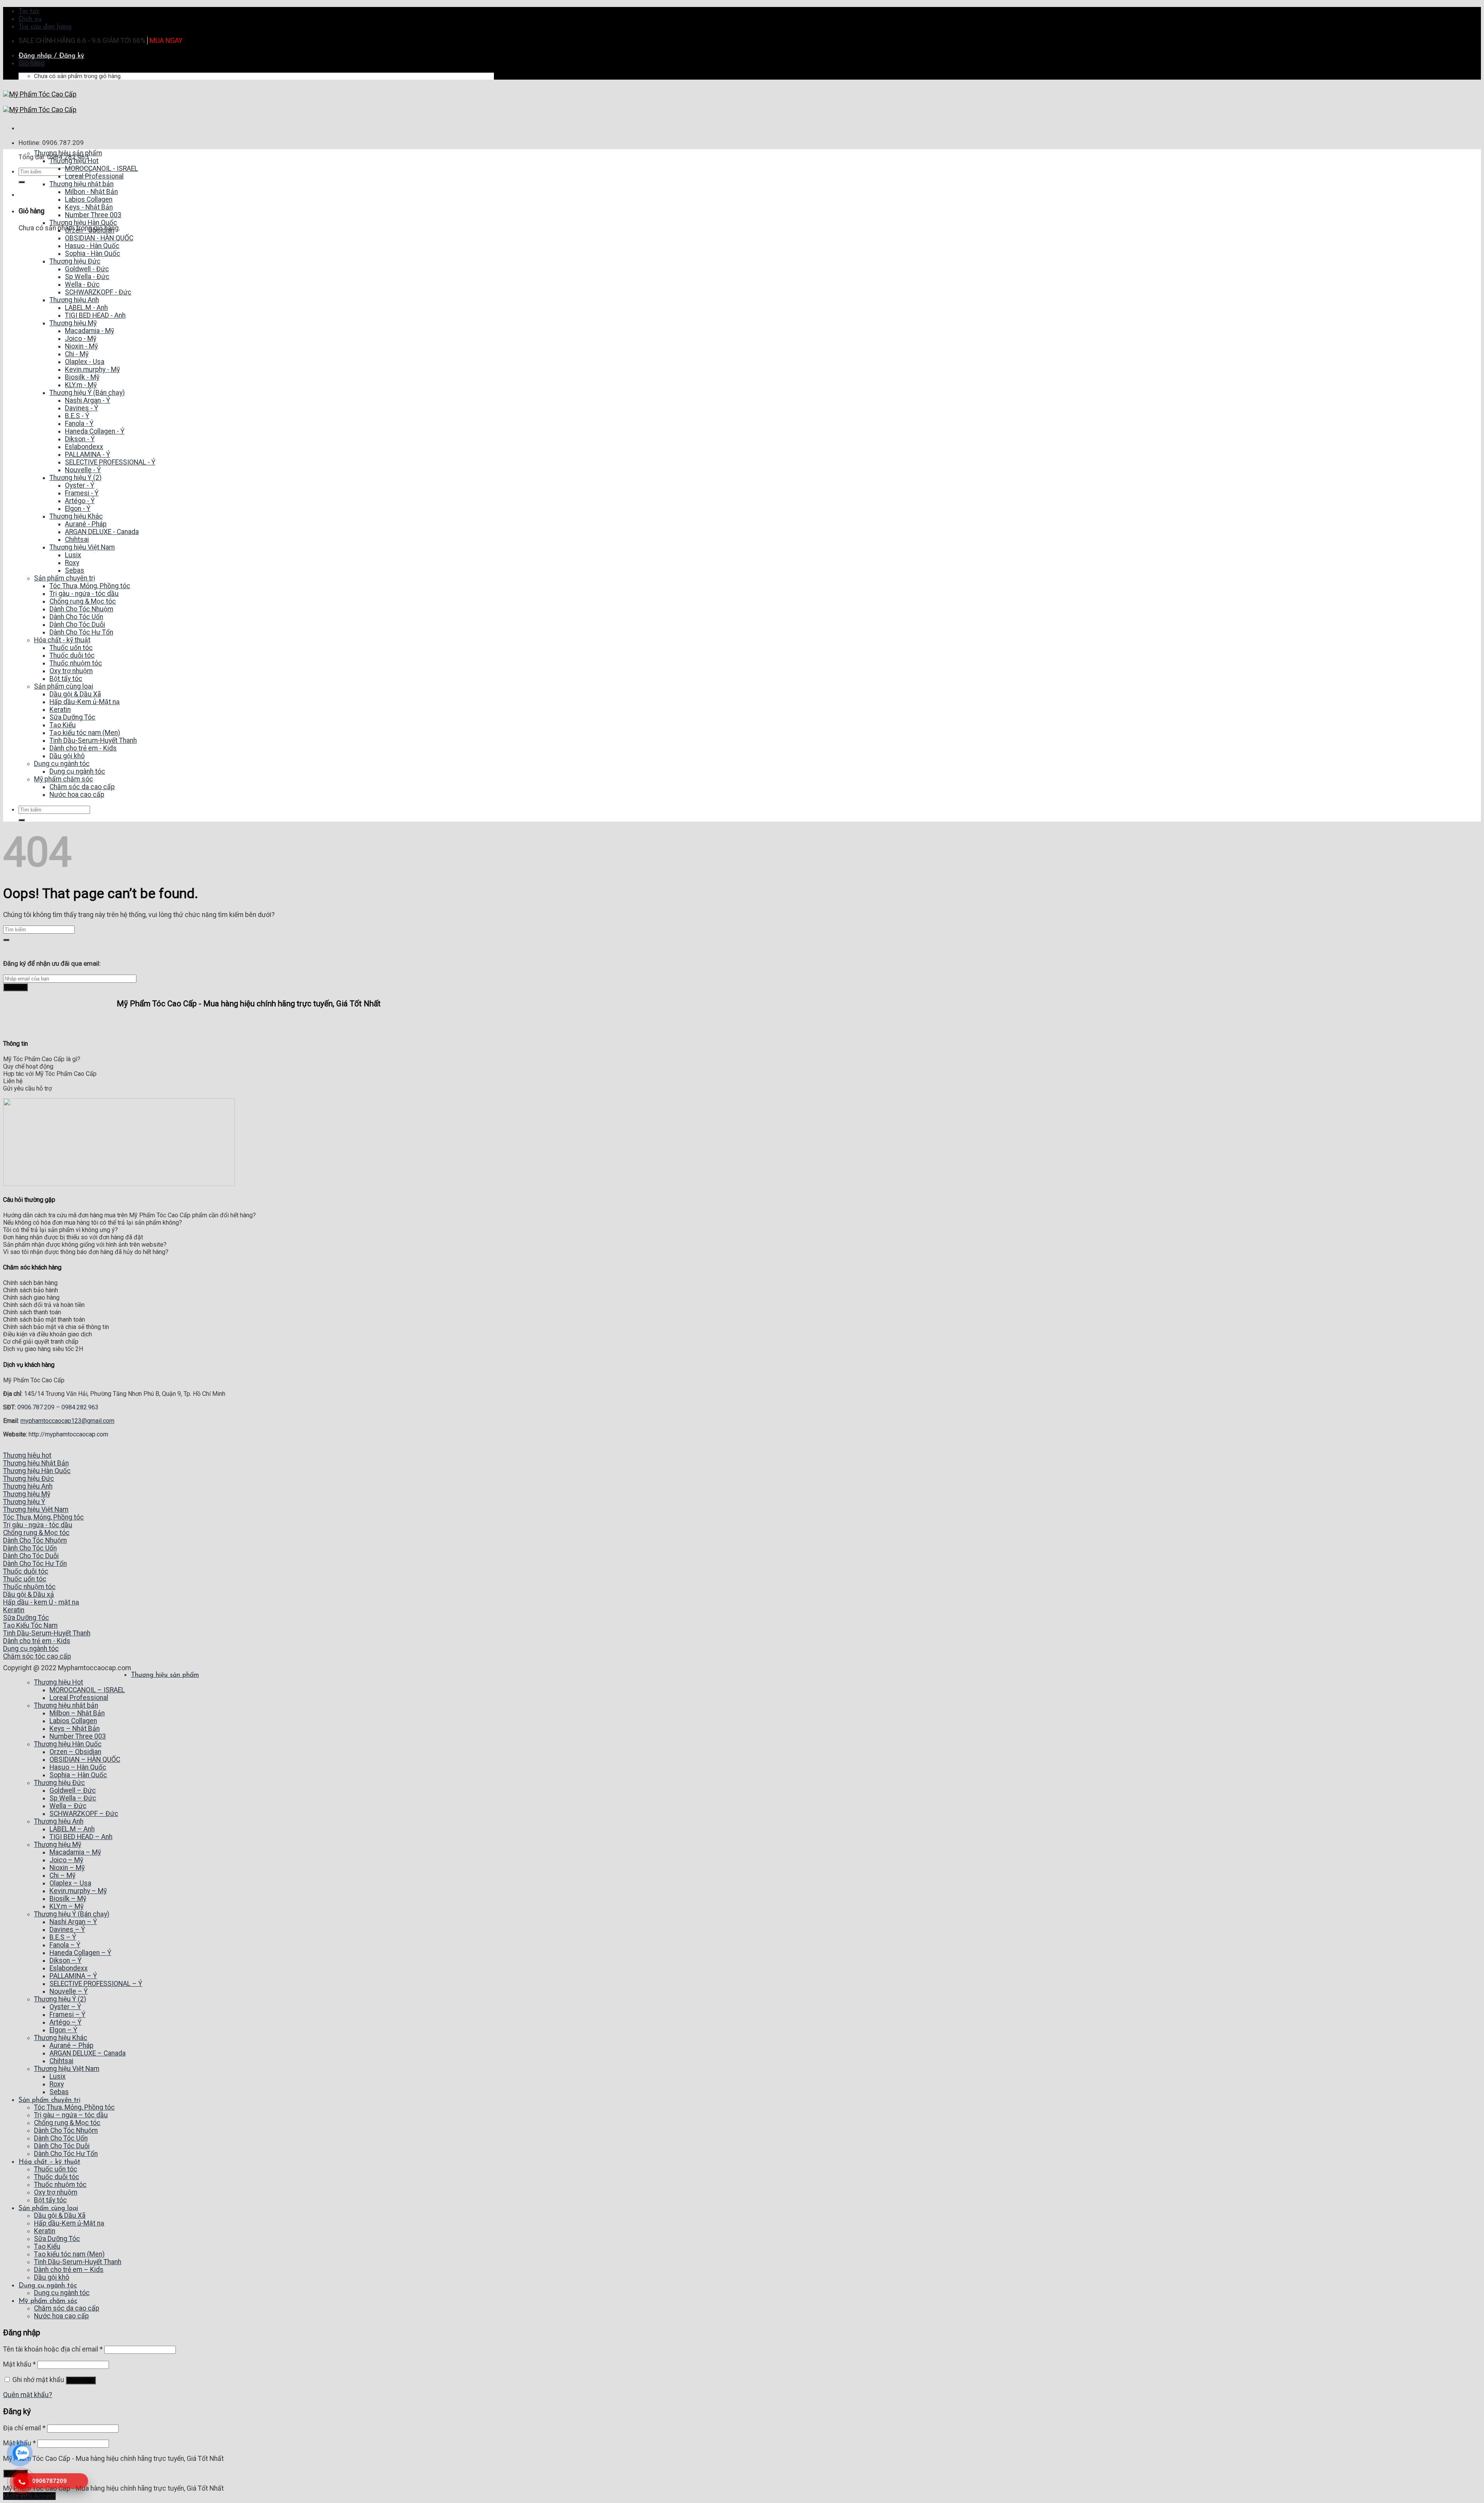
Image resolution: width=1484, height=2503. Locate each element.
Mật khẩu (20, 2364)
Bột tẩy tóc (50, 2200)
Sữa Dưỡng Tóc (57, 2239)
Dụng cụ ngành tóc (48, 2286)
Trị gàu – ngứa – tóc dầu (71, 2115)
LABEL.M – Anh (72, 1829)
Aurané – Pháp (71, 2045)
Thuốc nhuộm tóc (60, 2185)
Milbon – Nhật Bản (77, 1713)
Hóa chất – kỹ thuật (49, 2162)
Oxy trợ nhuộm (56, 2192)
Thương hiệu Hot (59, 1682)
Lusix (58, 2076)
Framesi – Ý (67, 2015)
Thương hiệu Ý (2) (60, 1999)
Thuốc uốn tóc (56, 2169)
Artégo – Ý (66, 2022)
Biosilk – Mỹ (68, 1899)
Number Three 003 (78, 1736)
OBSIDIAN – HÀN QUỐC (85, 1759)
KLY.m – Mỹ (66, 1906)
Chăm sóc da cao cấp (67, 2308)
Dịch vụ (30, 19)
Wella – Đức (68, 1806)
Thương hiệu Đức (60, 1783)
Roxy (57, 2084)
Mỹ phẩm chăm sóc (48, 2301)
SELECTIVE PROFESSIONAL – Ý (96, 1984)
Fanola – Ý (65, 1945)
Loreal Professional (79, 1698)
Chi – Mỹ (62, 1875)
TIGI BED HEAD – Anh (81, 1837)
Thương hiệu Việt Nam (67, 2069)
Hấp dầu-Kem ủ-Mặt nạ (69, 2223)
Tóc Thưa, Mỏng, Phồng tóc (74, 2107)
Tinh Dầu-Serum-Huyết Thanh (78, 2262)
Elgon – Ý (63, 2030)
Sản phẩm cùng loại (48, 2208)
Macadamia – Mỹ (75, 1852)
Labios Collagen (73, 1721)
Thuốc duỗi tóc (57, 2177)
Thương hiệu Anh (59, 1821)
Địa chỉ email (24, 2428)
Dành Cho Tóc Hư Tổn (66, 2154)
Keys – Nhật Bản (75, 1729)
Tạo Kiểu (47, 2246)
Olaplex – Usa (70, 1883)
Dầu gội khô (52, 2277)
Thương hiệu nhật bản (66, 1705)
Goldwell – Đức (73, 1790)
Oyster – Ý (65, 2007)
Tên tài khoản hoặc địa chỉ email (53, 2349)
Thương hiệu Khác (61, 2038)
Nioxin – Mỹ (67, 1868)
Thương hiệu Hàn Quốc (68, 1744)
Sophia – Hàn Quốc (78, 1775)
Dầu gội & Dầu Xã (60, 2215)
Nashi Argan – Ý (73, 1922)
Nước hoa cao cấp (61, 2316)
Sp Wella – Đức (73, 1798)
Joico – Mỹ (66, 1860)
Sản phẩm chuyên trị (49, 2100)
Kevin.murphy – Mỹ (78, 1891)
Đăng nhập (81, 2380)
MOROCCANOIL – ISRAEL (87, 1690)
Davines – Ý (67, 1930)
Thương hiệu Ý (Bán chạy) (72, 1914)
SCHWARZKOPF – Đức (84, 1814)
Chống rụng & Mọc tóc (67, 2123)
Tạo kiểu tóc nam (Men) (69, 2254)
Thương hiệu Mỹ (58, 1844)
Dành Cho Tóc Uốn (61, 2138)
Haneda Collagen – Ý (80, 1953)
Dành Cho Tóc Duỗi (62, 2146)
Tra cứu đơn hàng (45, 27)
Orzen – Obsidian (75, 1752)
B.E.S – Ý (63, 1937)
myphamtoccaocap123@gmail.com (67, 1421)
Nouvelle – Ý (69, 1991)
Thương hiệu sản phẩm (165, 1675)
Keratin (45, 2231)
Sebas (59, 2092)
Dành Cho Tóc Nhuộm (66, 2130)
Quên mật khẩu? (28, 2395)
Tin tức (29, 11)
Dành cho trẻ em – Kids (69, 2270)
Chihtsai (61, 2061)
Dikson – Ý (66, 1960)
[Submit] (22, 182)
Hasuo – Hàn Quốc (78, 1767)
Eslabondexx (69, 1968)
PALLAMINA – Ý (73, 1976)
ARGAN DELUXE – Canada (88, 2053)
